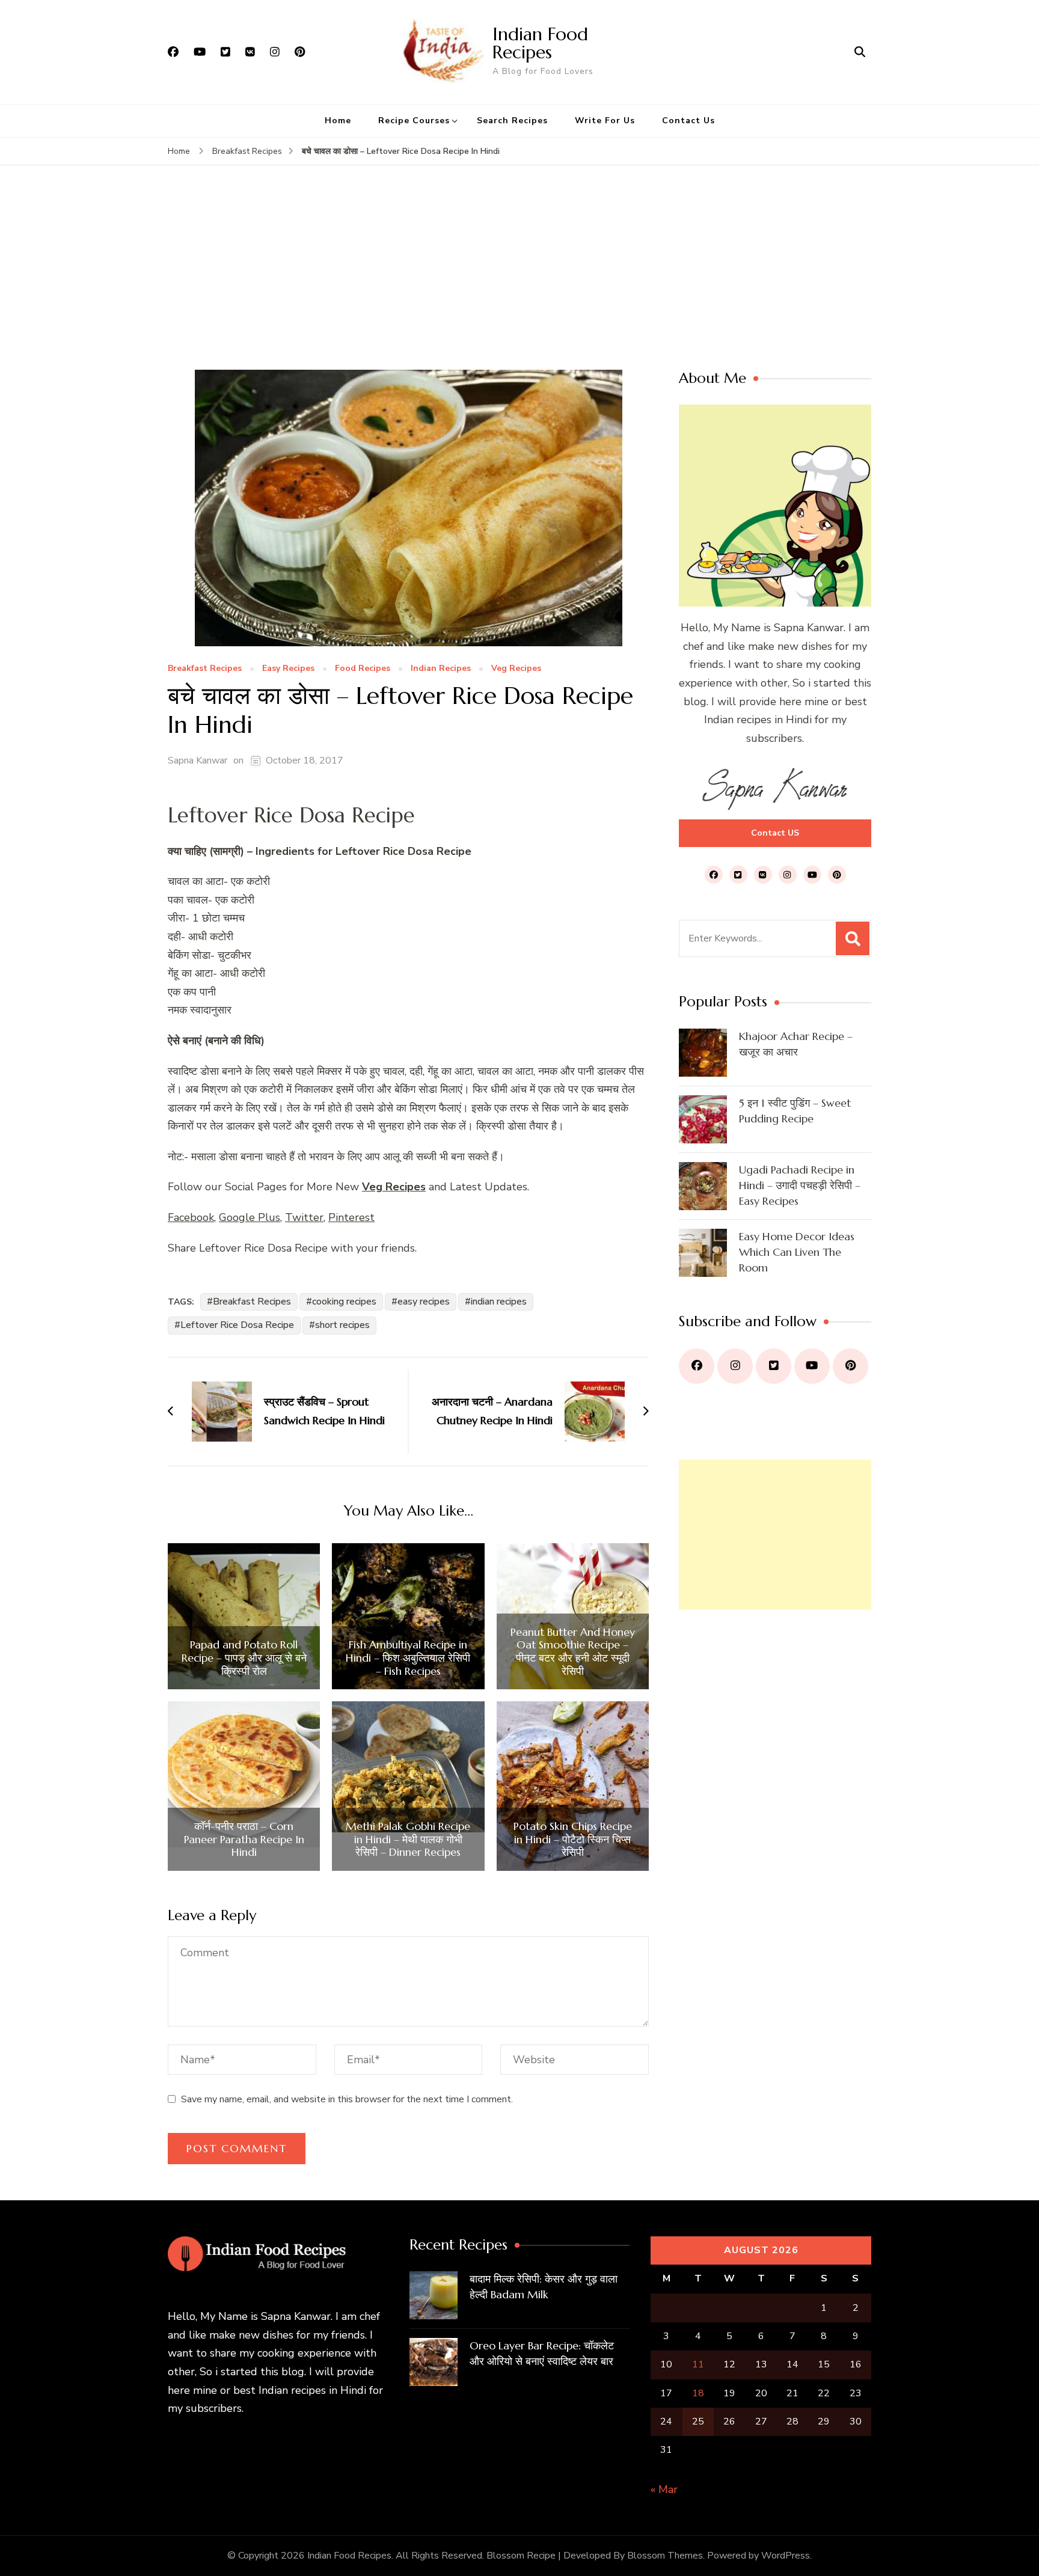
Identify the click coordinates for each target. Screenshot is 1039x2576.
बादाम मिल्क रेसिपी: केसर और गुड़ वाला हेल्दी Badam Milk (544, 2287)
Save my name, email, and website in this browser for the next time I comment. (347, 2099)
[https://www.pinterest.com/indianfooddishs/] (851, 1366)
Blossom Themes (665, 2556)
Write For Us (605, 121)
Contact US (775, 833)
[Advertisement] (519, 280)
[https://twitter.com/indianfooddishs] (774, 1366)
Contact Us (688, 121)
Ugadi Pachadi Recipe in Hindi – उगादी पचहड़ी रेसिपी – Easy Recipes (800, 1185)
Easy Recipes (288, 669)
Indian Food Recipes (540, 43)
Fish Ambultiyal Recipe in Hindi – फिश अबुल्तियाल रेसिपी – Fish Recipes (408, 1658)
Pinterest (351, 1217)
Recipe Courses (414, 121)
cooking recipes (344, 1302)
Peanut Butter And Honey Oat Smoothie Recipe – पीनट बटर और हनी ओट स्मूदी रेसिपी (573, 1651)
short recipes (342, 1325)
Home (338, 121)
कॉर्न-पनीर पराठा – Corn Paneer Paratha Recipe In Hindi (244, 1839)
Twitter (304, 1217)
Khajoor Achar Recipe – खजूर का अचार (796, 1044)
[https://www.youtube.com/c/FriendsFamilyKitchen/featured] (812, 1366)
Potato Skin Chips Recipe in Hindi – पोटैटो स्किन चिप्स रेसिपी (573, 1839)
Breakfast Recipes (205, 669)
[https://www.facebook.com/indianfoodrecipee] (697, 1366)
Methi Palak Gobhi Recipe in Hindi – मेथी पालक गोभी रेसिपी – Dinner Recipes (408, 1839)
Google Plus (250, 1217)
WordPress (786, 2556)
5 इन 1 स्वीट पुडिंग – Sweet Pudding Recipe (795, 1111)
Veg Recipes (516, 669)
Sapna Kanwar (198, 760)
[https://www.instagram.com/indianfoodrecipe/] (735, 1366)
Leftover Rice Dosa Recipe (237, 1325)
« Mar (664, 2489)
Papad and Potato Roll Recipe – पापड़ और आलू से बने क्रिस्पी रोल (244, 1658)
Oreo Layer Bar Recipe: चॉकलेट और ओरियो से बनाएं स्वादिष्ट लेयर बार (542, 2353)
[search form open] (860, 52)
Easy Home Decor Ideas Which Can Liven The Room (797, 1252)
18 (698, 2393)
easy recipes (424, 1302)
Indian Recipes (441, 669)
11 (698, 2364)
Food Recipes (363, 669)
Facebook (191, 1217)
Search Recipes (512, 121)
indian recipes (499, 1302)
